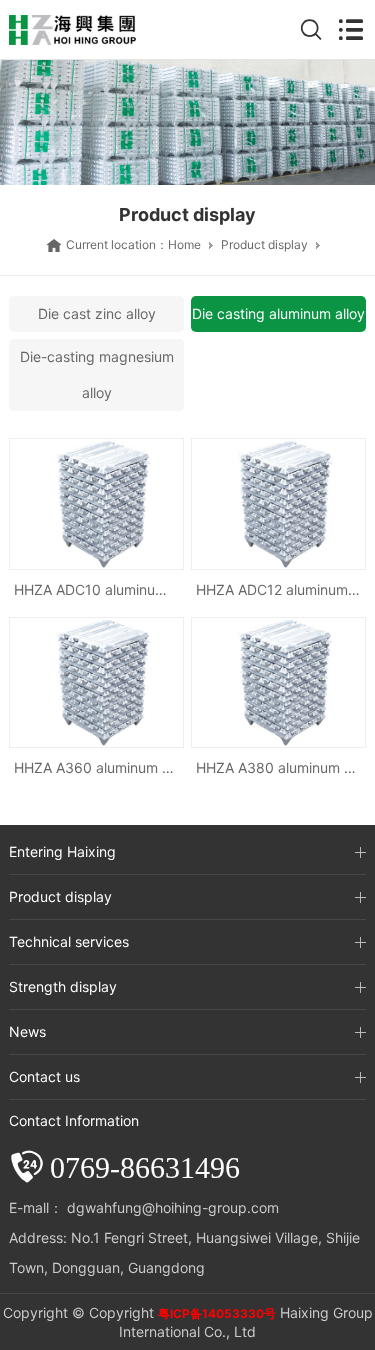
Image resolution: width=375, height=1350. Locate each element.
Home (184, 244)
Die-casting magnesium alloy (97, 374)
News (27, 1031)
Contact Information (74, 1120)
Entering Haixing (62, 851)
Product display (264, 244)
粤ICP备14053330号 (217, 1313)
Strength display (63, 986)
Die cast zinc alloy (97, 313)
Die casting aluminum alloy (278, 313)
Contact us (44, 1076)
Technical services (69, 941)
